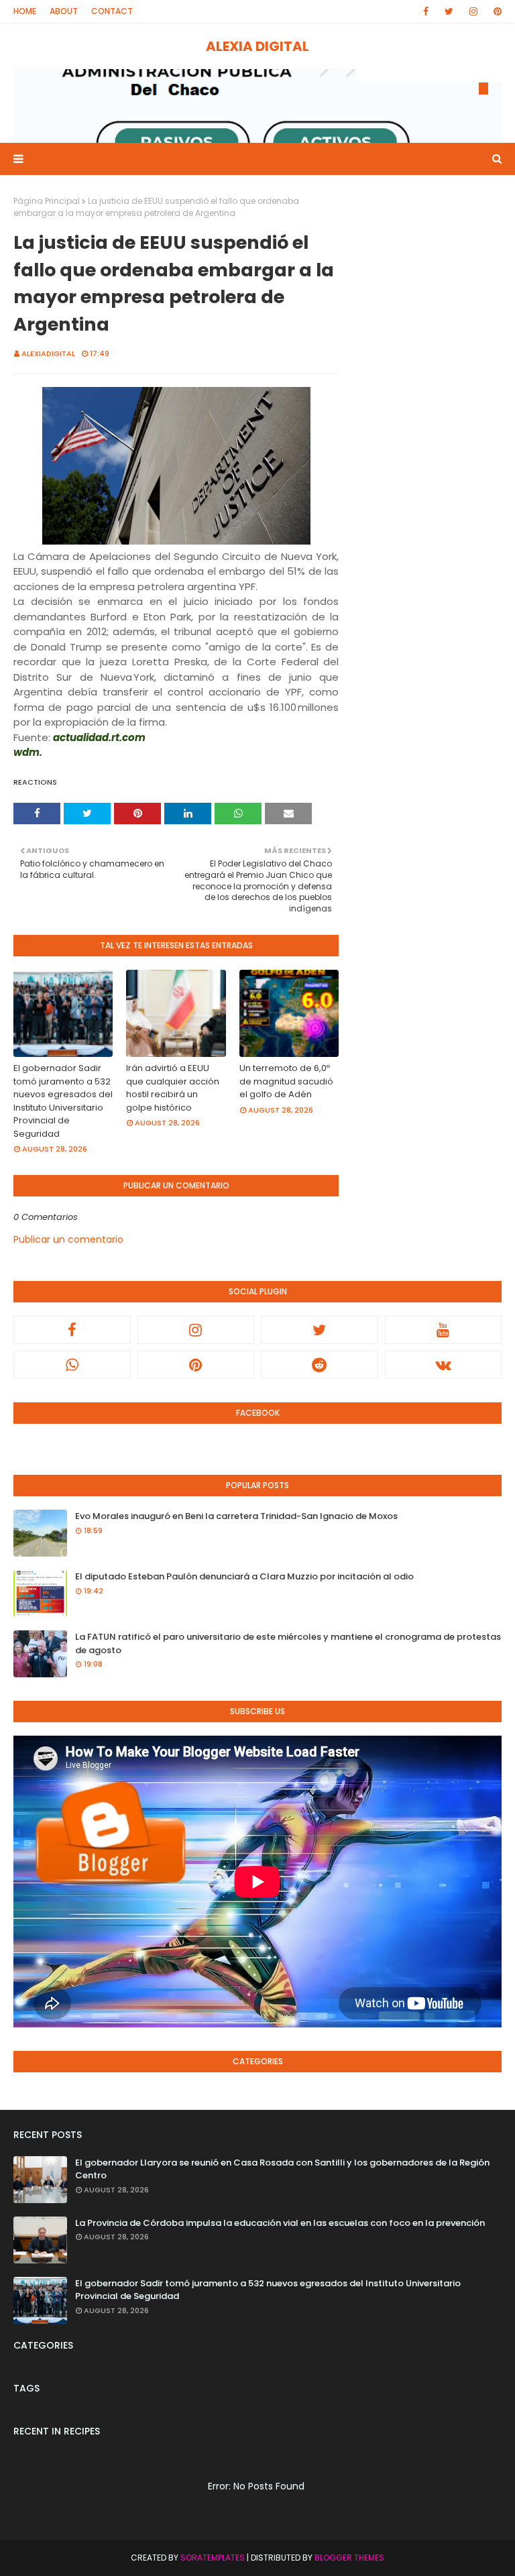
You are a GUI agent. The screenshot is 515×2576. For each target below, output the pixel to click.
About (64, 11)
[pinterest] (495, 11)
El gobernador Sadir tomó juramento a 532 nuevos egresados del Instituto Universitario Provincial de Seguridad (63, 1101)
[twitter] (449, 11)
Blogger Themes (349, 2558)
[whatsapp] (72, 1365)
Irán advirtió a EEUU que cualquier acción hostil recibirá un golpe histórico (173, 1088)
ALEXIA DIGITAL (257, 46)
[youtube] (444, 1330)
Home (25, 11)
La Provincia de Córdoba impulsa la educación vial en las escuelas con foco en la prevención (280, 2223)
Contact (112, 11)
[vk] (444, 1365)
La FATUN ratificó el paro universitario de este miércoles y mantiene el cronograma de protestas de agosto (288, 1643)
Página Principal (47, 201)
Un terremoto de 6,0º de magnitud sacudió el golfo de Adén (286, 1081)
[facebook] (426, 11)
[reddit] (320, 1365)
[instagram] (473, 11)
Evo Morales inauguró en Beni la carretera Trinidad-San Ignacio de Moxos (236, 1516)
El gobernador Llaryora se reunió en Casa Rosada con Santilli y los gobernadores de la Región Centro (282, 2169)
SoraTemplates (213, 2558)
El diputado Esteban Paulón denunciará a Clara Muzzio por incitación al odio (244, 1576)
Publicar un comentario (68, 1239)
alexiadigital (48, 353)
